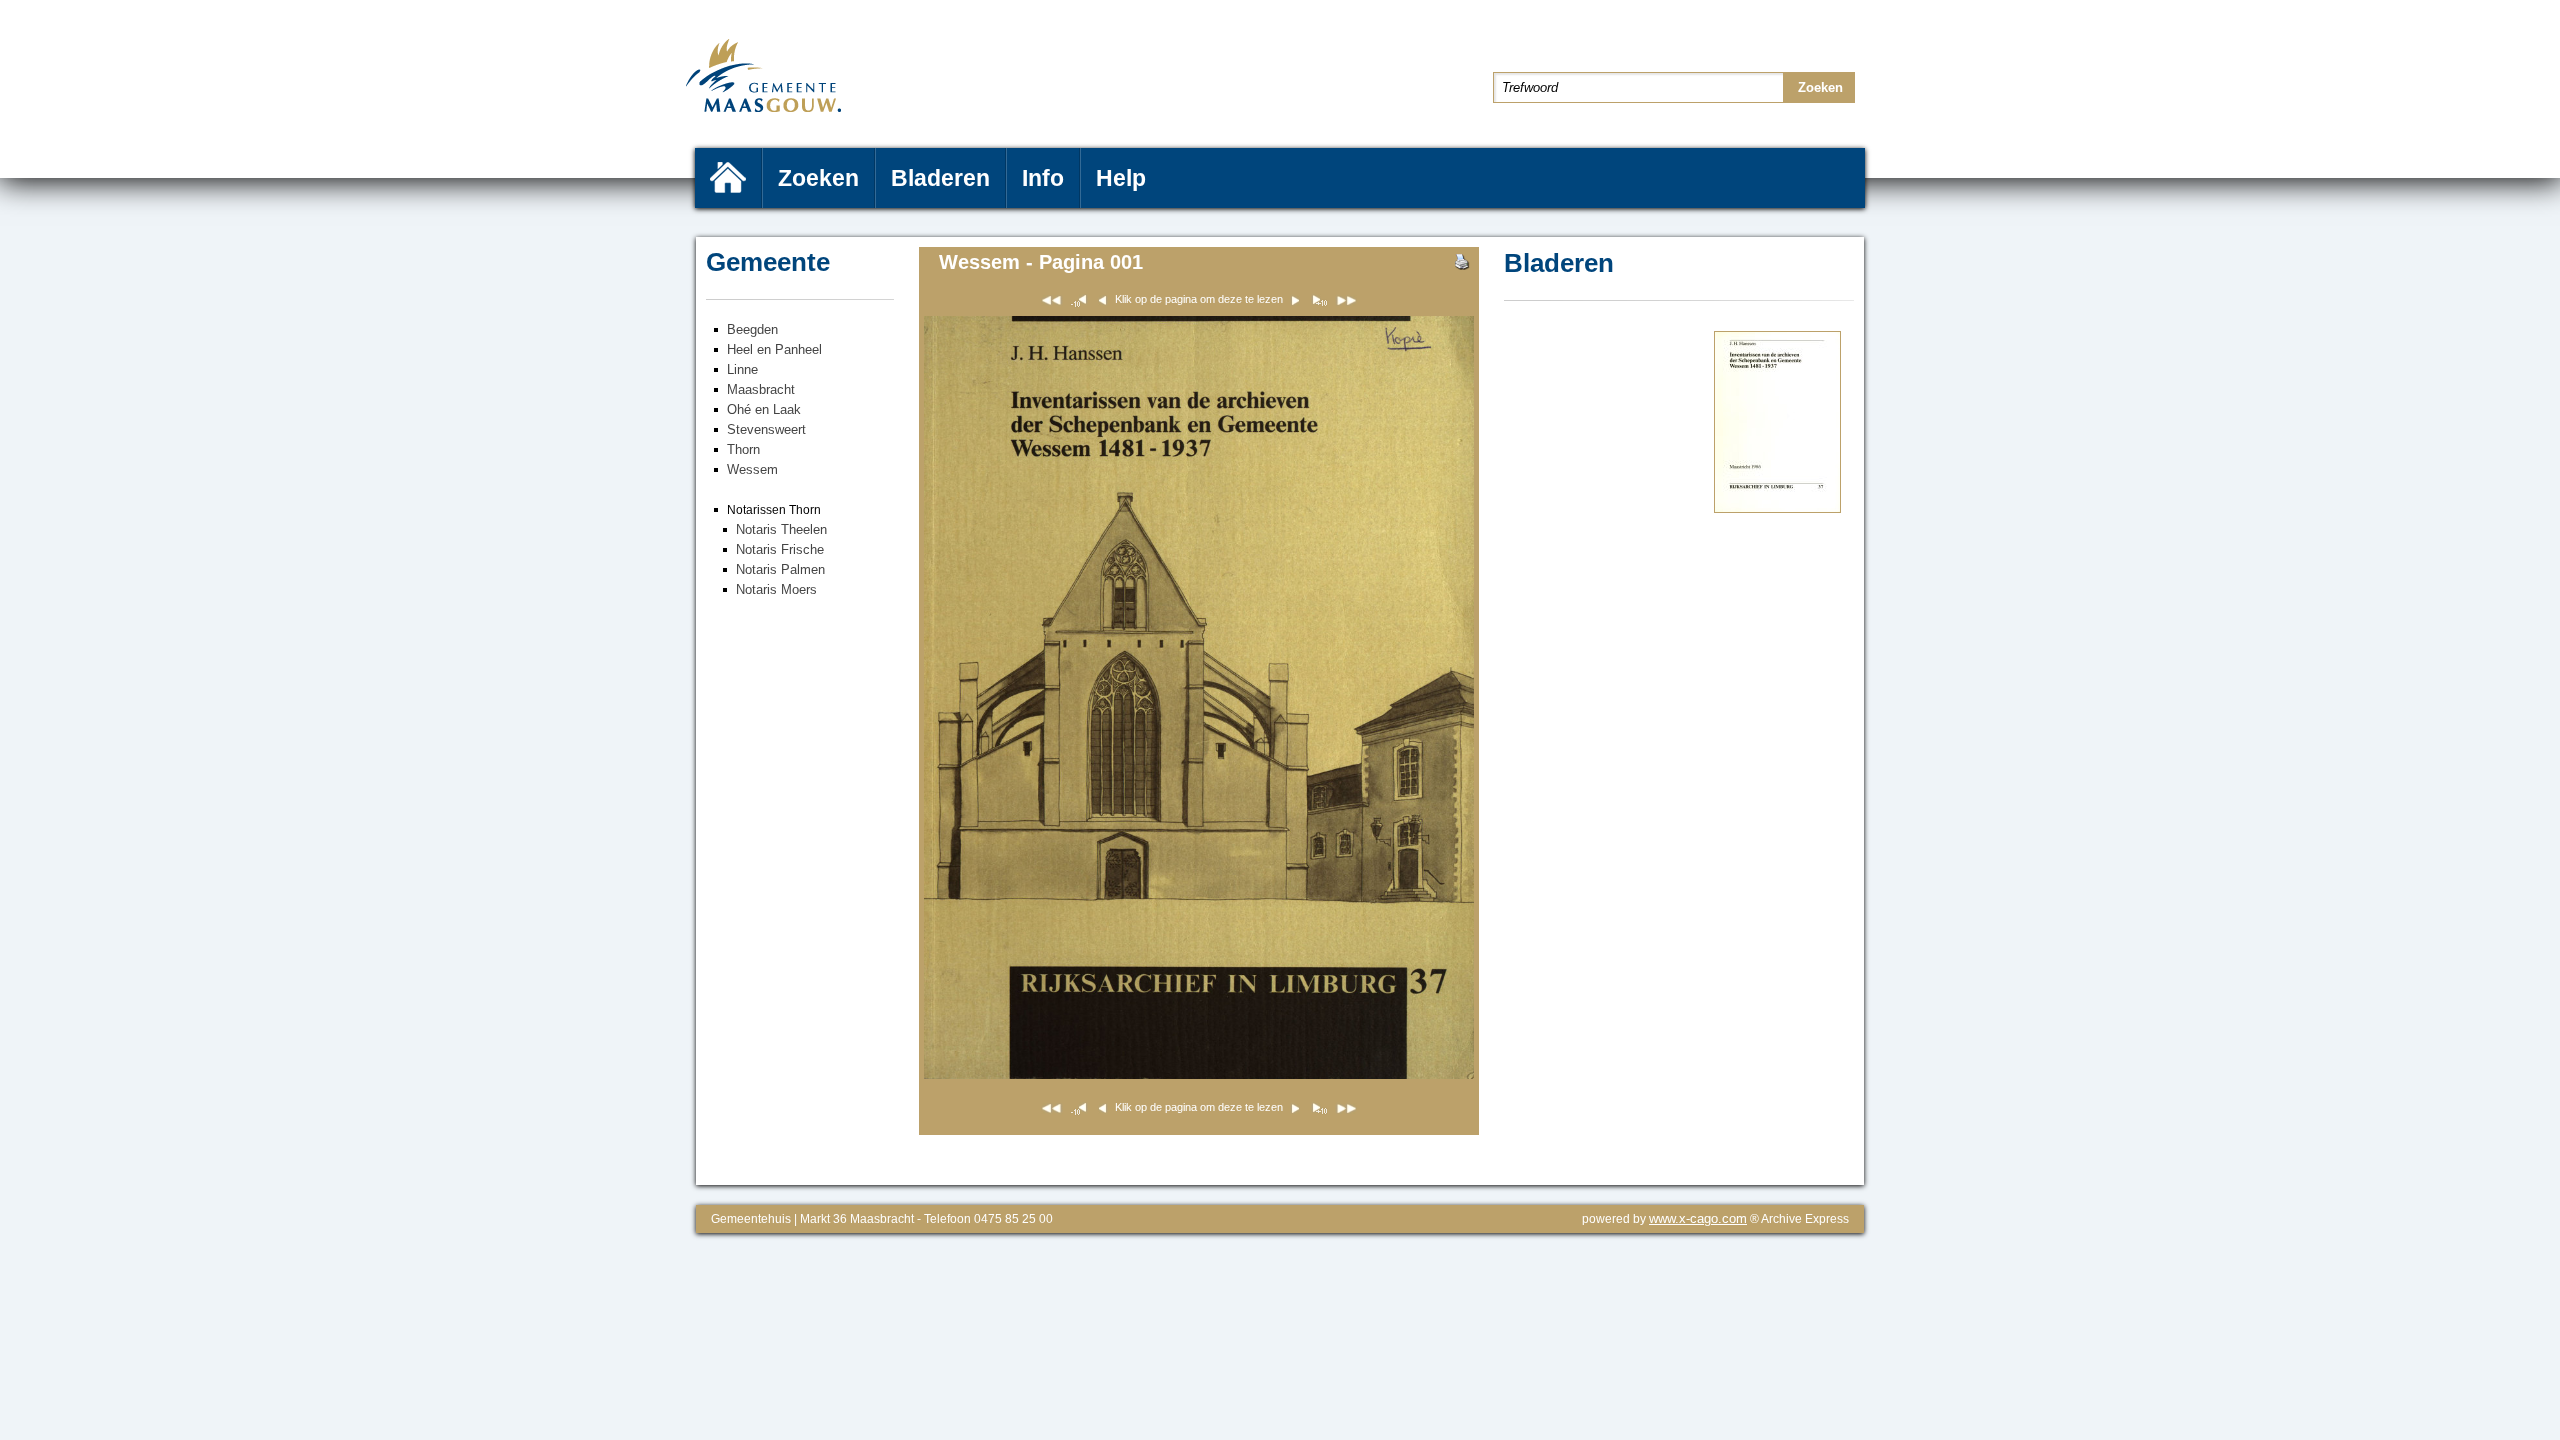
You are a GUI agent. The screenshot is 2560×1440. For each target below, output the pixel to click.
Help (1121, 178)
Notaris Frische (780, 549)
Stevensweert (766, 429)
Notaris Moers (776, 589)
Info (1043, 178)
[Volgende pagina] (1777, 508)
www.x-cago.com (1698, 1218)
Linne (742, 369)
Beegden (752, 329)
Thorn (743, 449)
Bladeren (940, 178)
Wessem (752, 469)
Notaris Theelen (781, 529)
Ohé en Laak (764, 409)
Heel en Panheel (774, 349)
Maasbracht (761, 389)
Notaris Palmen (780, 569)
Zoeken (818, 178)
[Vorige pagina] (1318, 303)
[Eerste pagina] (1051, 303)
